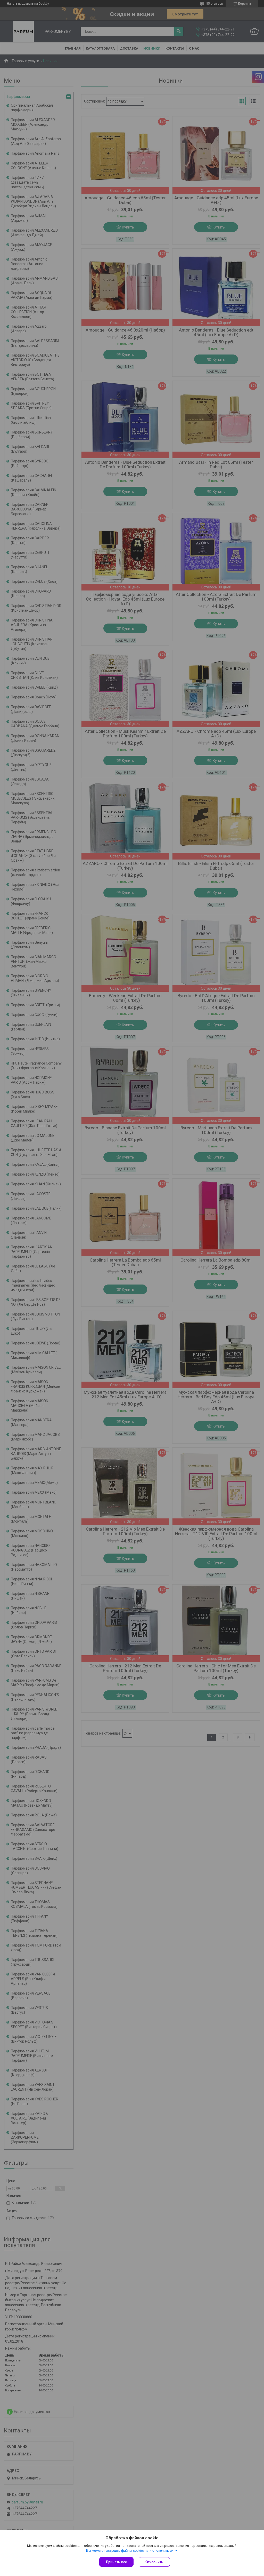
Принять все (116, 2562)
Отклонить (154, 2562)
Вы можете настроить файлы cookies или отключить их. (130, 2551)
